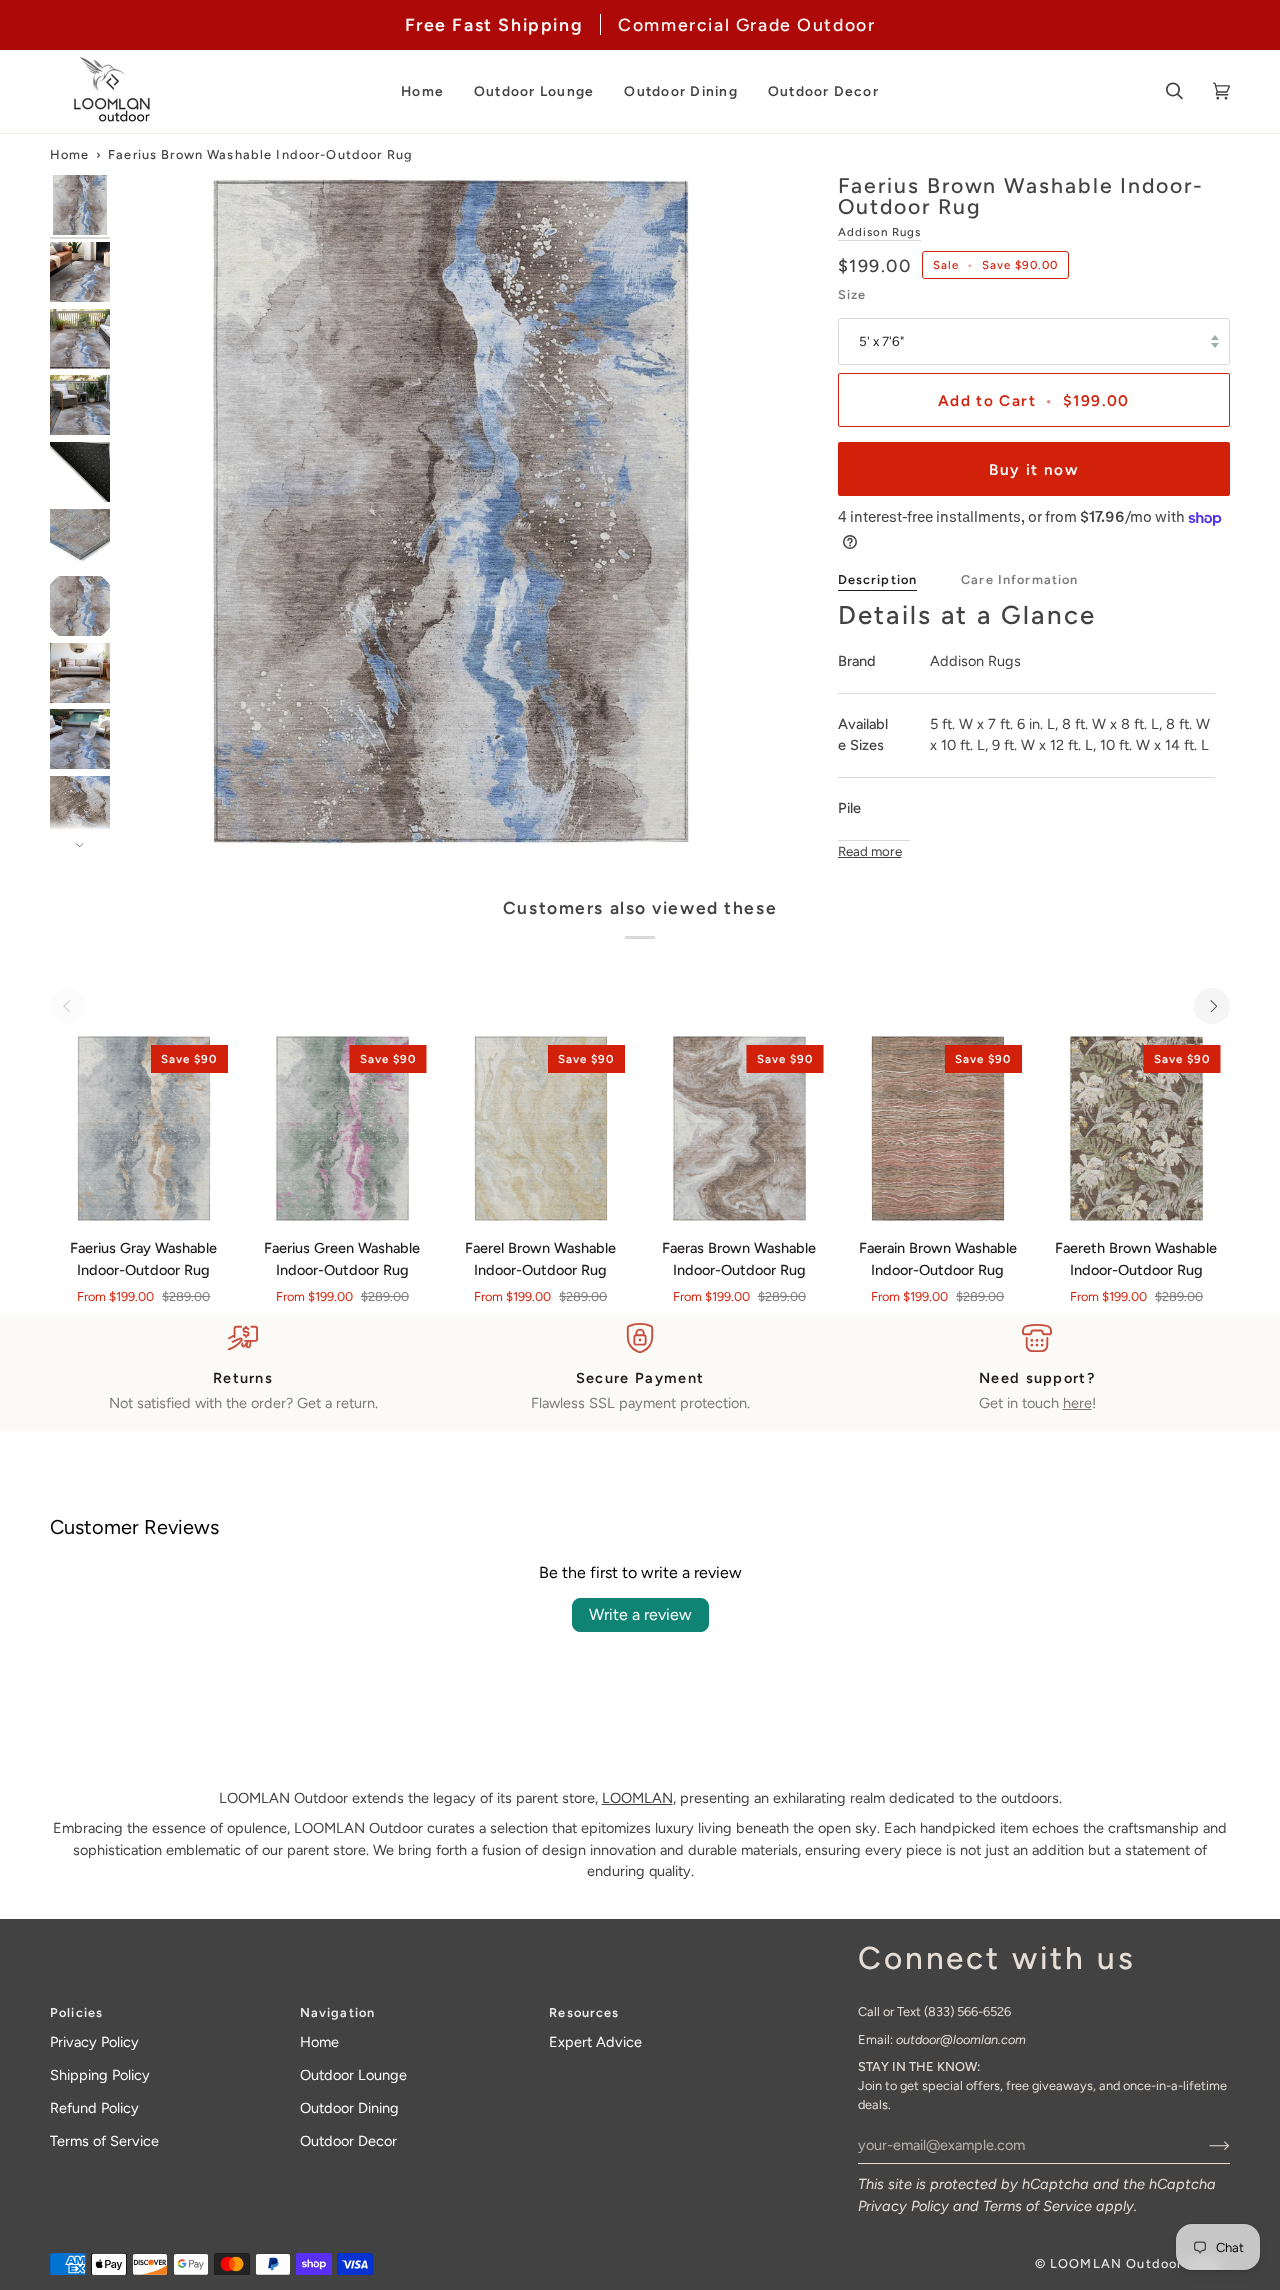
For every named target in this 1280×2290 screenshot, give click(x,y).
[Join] (1203, 2145)
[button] (422, 91)
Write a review (640, 1614)
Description (878, 579)
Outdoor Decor (348, 2141)
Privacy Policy (903, 2206)
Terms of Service (1037, 2206)
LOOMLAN (637, 1798)
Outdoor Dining (349, 2108)
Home (70, 154)
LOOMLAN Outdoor (1116, 2263)
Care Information (1019, 579)
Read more (870, 851)
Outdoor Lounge (353, 2075)
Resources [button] (584, 2012)
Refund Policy (94, 2108)
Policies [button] (76, 2012)
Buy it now (1033, 469)
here (1077, 1403)
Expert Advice (595, 2042)
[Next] (1212, 1006)
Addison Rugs (879, 232)
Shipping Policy (100, 2075)
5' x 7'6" (881, 341)
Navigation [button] (337, 2012)
